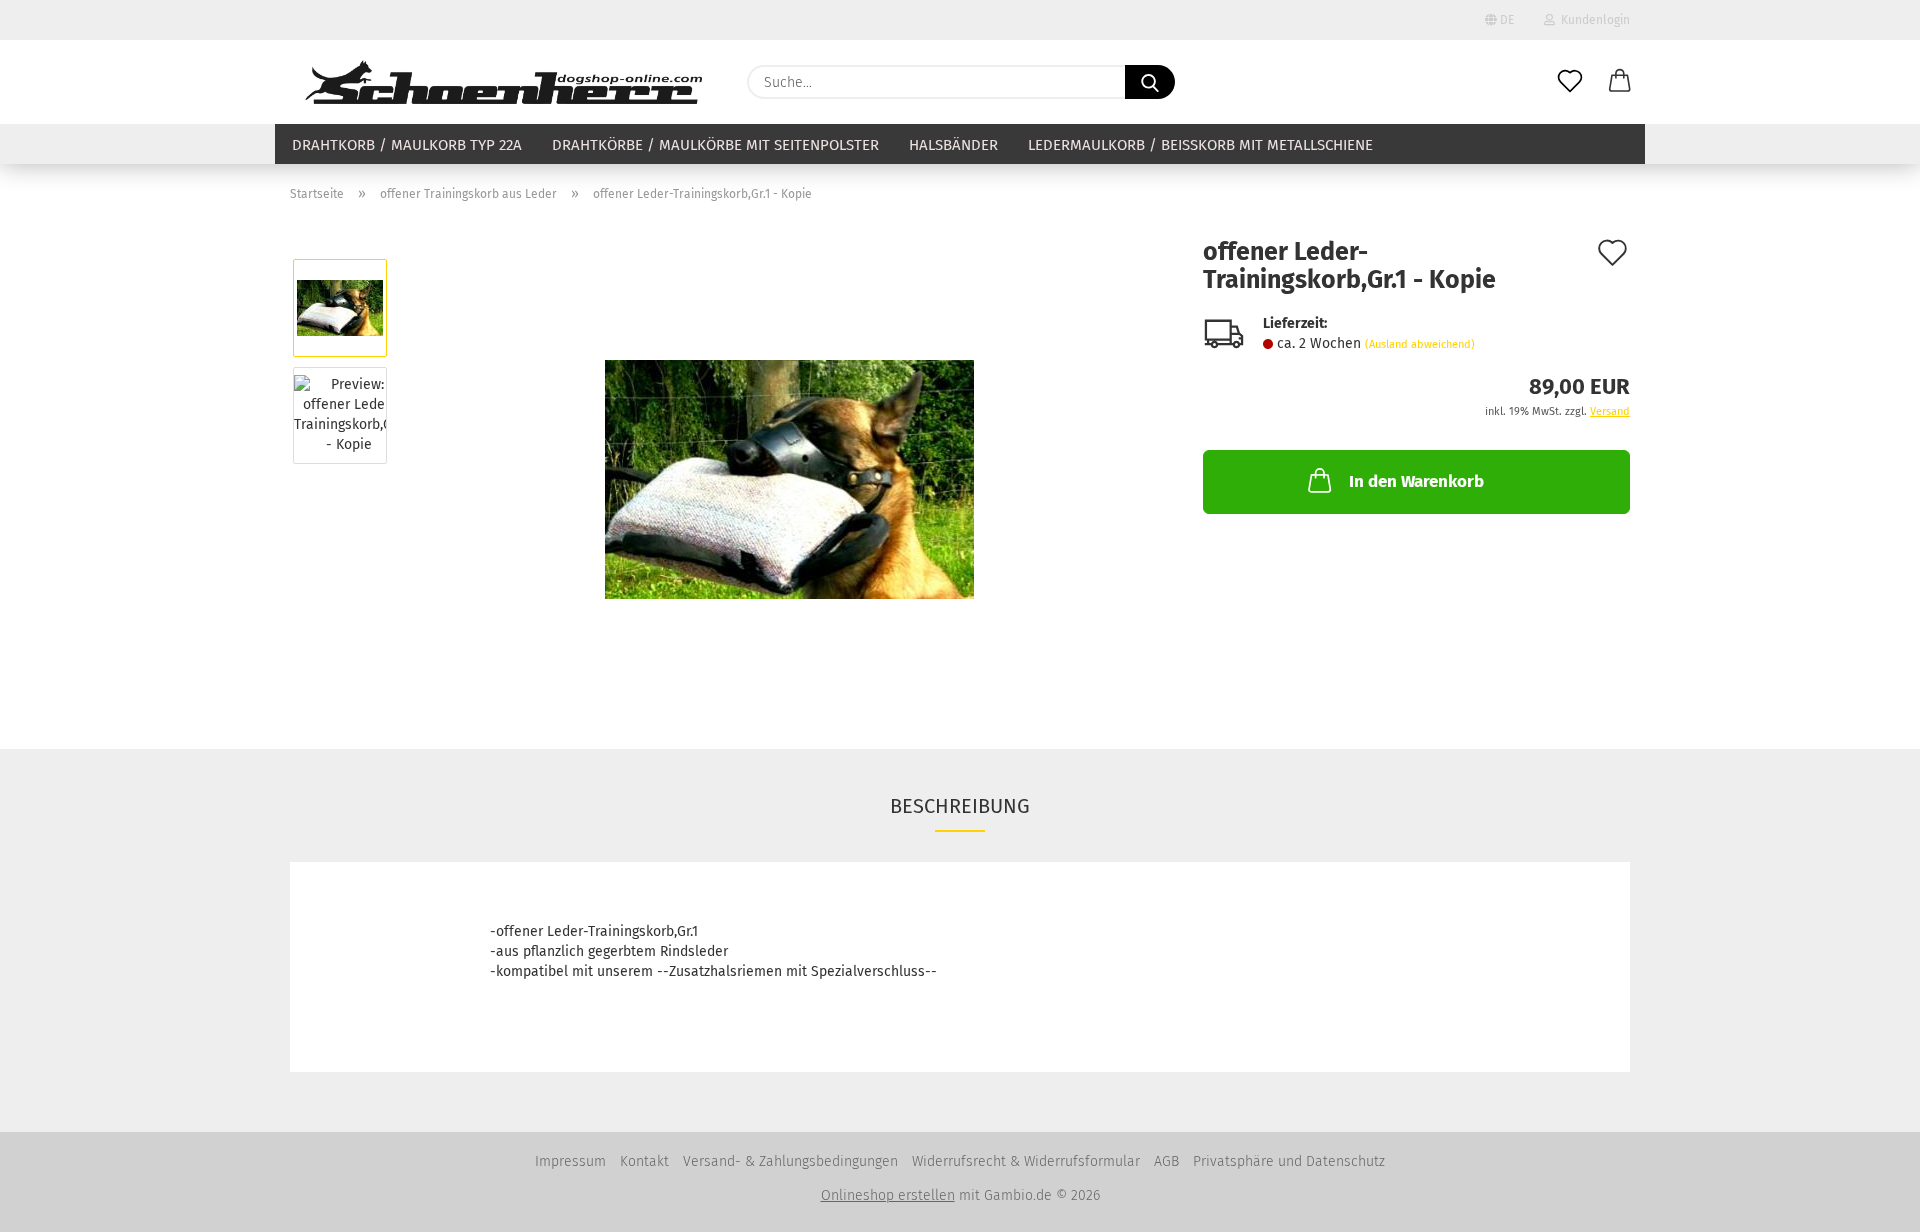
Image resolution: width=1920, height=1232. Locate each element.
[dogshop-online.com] (503, 82)
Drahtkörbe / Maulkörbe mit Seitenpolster (715, 145)
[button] (1620, 82)
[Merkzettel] (1570, 82)
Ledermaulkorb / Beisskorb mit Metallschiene (1200, 145)
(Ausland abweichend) (1420, 344)
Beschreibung (960, 806)
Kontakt (644, 1161)
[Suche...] (1150, 82)
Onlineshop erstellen (888, 1195)
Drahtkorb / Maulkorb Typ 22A (407, 145)
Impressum (570, 1161)
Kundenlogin (1592, 20)
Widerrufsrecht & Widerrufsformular (1026, 1161)
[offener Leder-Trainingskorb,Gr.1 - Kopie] (789, 468)
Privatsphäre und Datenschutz (1289, 1161)
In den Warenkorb (1416, 481)
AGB (1166, 1161)
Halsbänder (953, 145)
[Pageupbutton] (1865, 1202)
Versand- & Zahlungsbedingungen (790, 1161)
